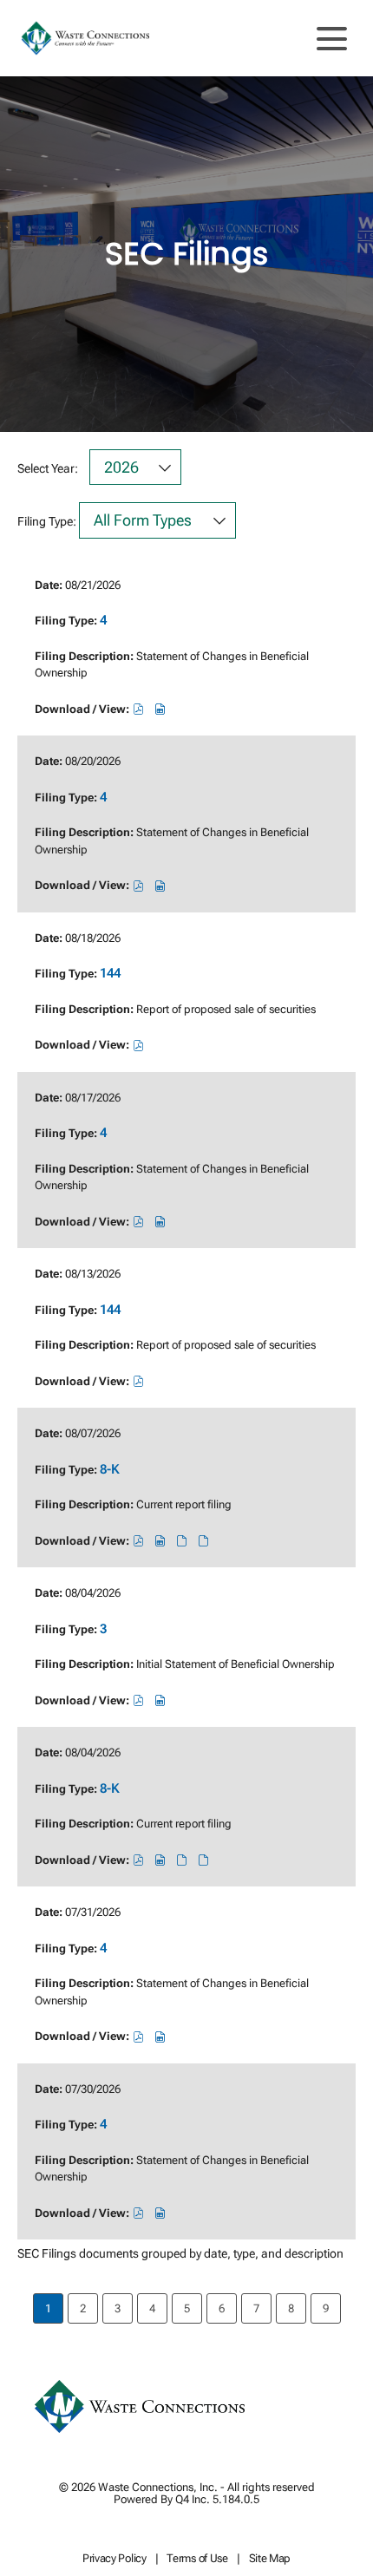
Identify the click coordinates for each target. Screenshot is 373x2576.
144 (110, 973)
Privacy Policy (115, 2559)
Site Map (270, 2559)
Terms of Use (197, 2559)
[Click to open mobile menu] (332, 39)
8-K (110, 1469)
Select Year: (48, 468)
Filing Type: (47, 521)
